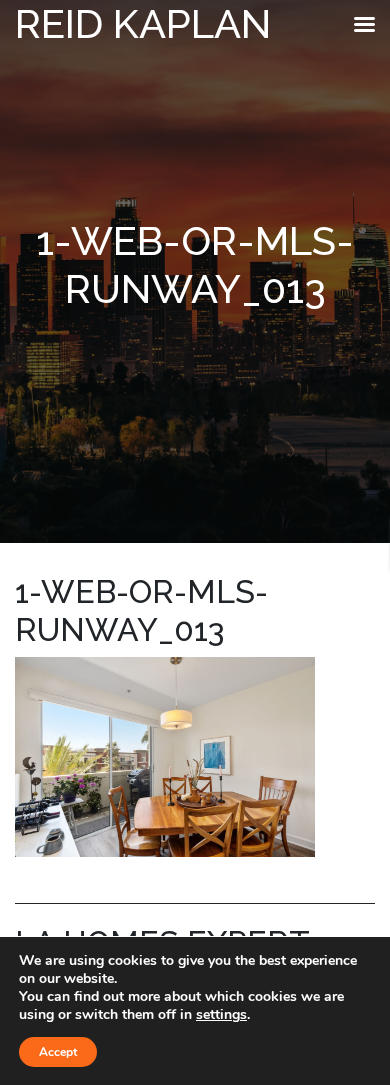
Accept (58, 1052)
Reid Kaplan (143, 23)
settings (221, 1015)
